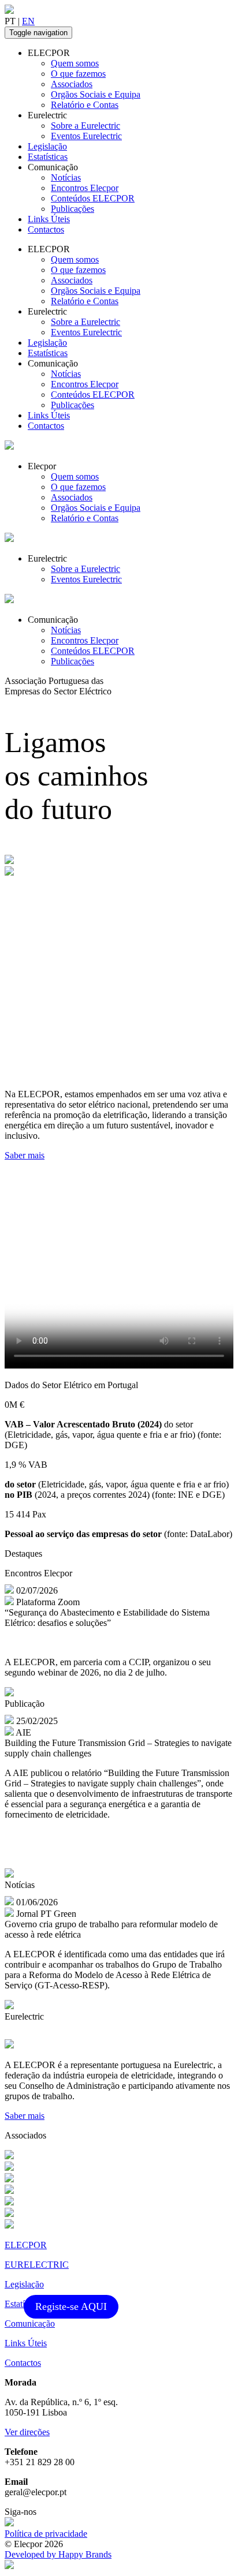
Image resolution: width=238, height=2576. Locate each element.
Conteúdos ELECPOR (93, 198)
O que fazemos (78, 74)
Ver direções (27, 2432)
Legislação (47, 146)
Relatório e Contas (85, 105)
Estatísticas (48, 157)
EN (28, 21)
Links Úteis (49, 219)
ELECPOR (26, 2245)
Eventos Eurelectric (86, 136)
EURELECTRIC (37, 2265)
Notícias (66, 177)
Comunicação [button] (53, 167)
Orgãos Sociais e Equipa (96, 94)
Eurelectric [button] (47, 115)
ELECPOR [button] (49, 53)
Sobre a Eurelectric (85, 126)
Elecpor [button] (42, 466)
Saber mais (25, 1155)
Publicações (72, 209)
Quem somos (75, 63)
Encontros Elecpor (85, 188)
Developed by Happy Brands (58, 2554)
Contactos (46, 229)
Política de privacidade (46, 2534)
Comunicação (30, 2323)
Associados (72, 84)
